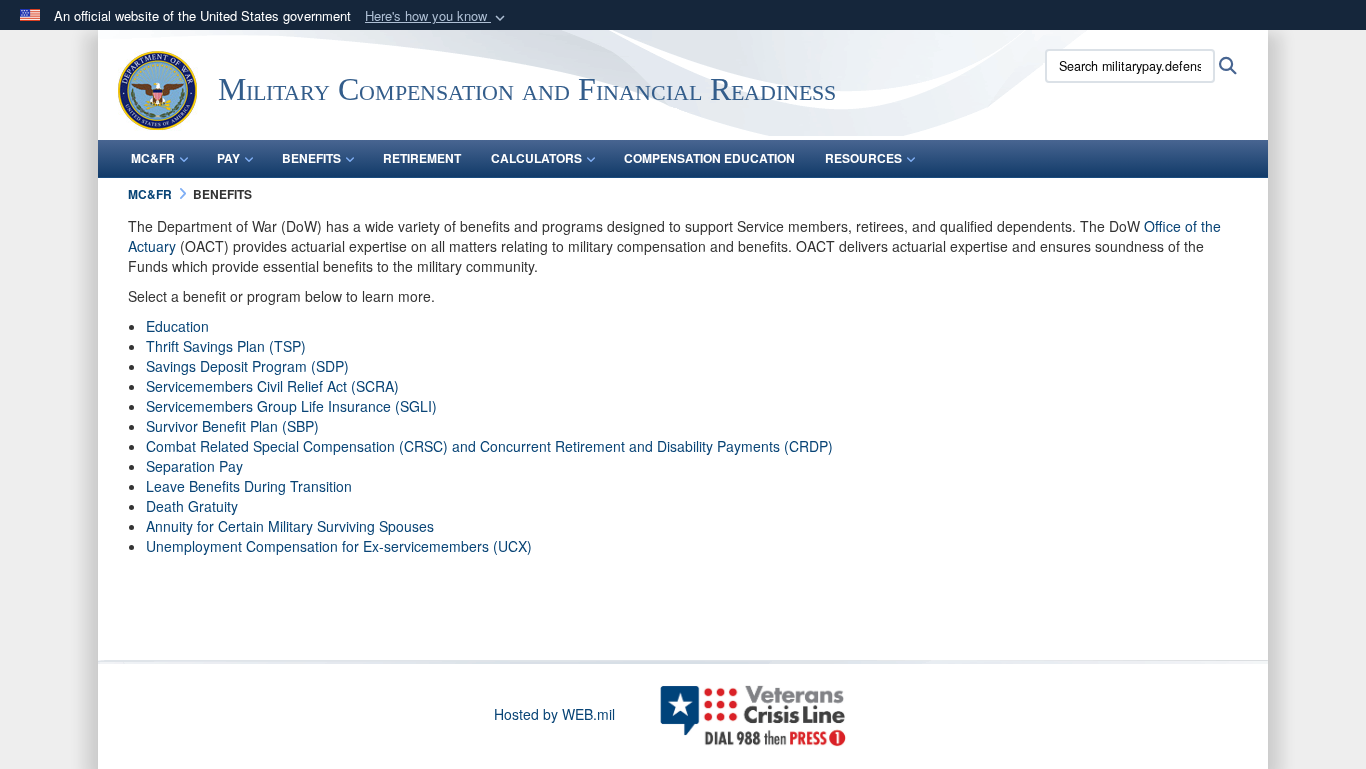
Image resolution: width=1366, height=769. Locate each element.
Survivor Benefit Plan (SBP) (232, 426)
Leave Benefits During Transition (249, 486)
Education (177, 326)
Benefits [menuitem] (311, 158)
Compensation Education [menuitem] (709, 158)
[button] (437, 16)
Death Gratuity (192, 506)
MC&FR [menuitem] (153, 158)
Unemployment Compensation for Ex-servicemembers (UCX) (339, 546)
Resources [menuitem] (863, 158)
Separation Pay (194, 466)
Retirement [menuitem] (422, 158)
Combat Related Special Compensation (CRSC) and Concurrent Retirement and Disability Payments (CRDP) (489, 446)
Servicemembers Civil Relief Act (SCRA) (272, 386)
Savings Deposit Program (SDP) (247, 366)
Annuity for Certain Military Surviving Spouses (290, 526)
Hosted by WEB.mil (554, 714)
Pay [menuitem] (228, 158)
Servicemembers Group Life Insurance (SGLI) (291, 406)
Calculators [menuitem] (536, 158)
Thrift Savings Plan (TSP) (226, 346)
